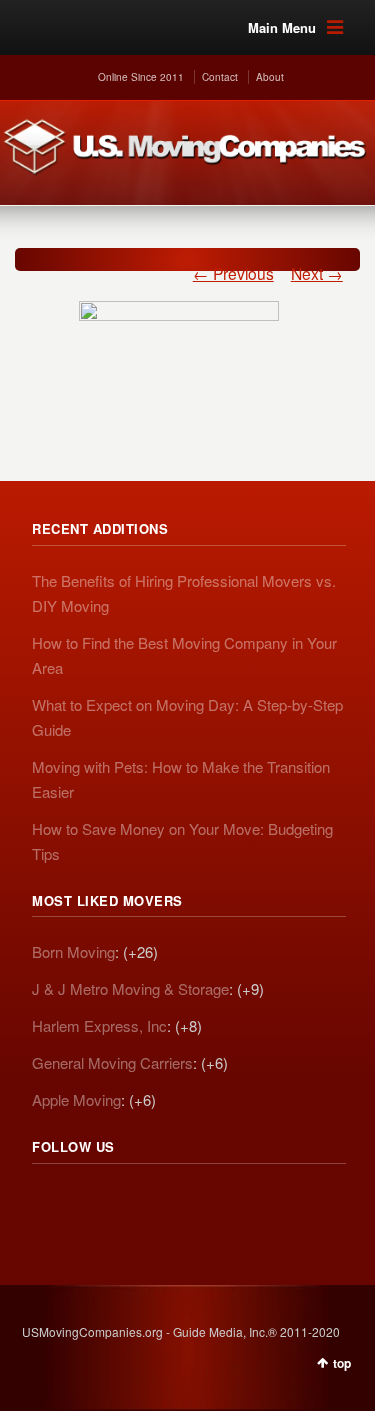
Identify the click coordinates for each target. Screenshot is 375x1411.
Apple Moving (76, 1099)
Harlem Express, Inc (99, 1025)
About (270, 77)
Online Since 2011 (141, 77)
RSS (48, 1202)
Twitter (92, 1202)
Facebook (136, 1202)
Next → (317, 273)
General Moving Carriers (112, 1062)
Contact (220, 77)
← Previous (233, 273)
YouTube (180, 1202)
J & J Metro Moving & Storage (130, 988)
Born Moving (73, 951)
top (342, 1363)
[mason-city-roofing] (179, 341)
